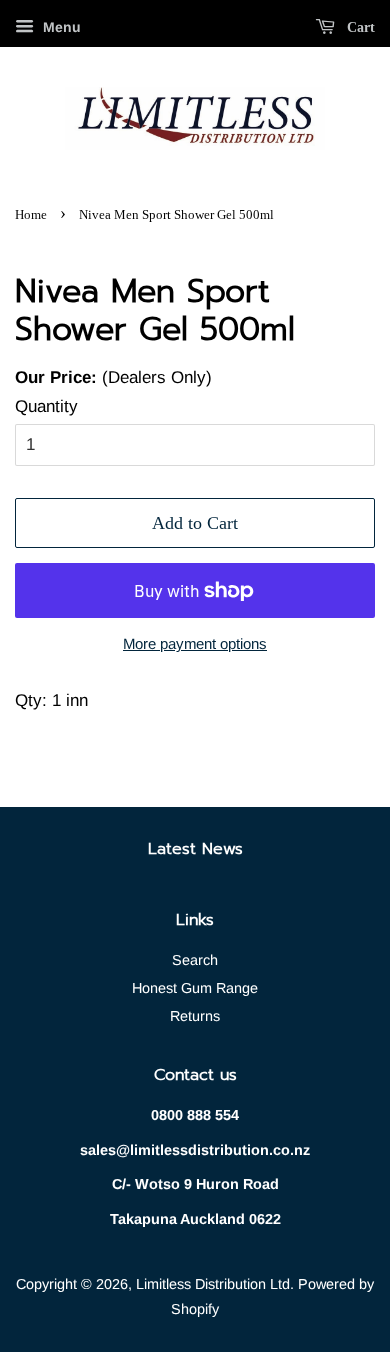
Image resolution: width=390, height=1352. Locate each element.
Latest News (195, 849)
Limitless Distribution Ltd (213, 1284)
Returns (195, 1016)
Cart (359, 27)
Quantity (46, 406)
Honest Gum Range (195, 988)
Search (195, 960)
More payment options (195, 643)
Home (31, 215)
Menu (60, 27)
